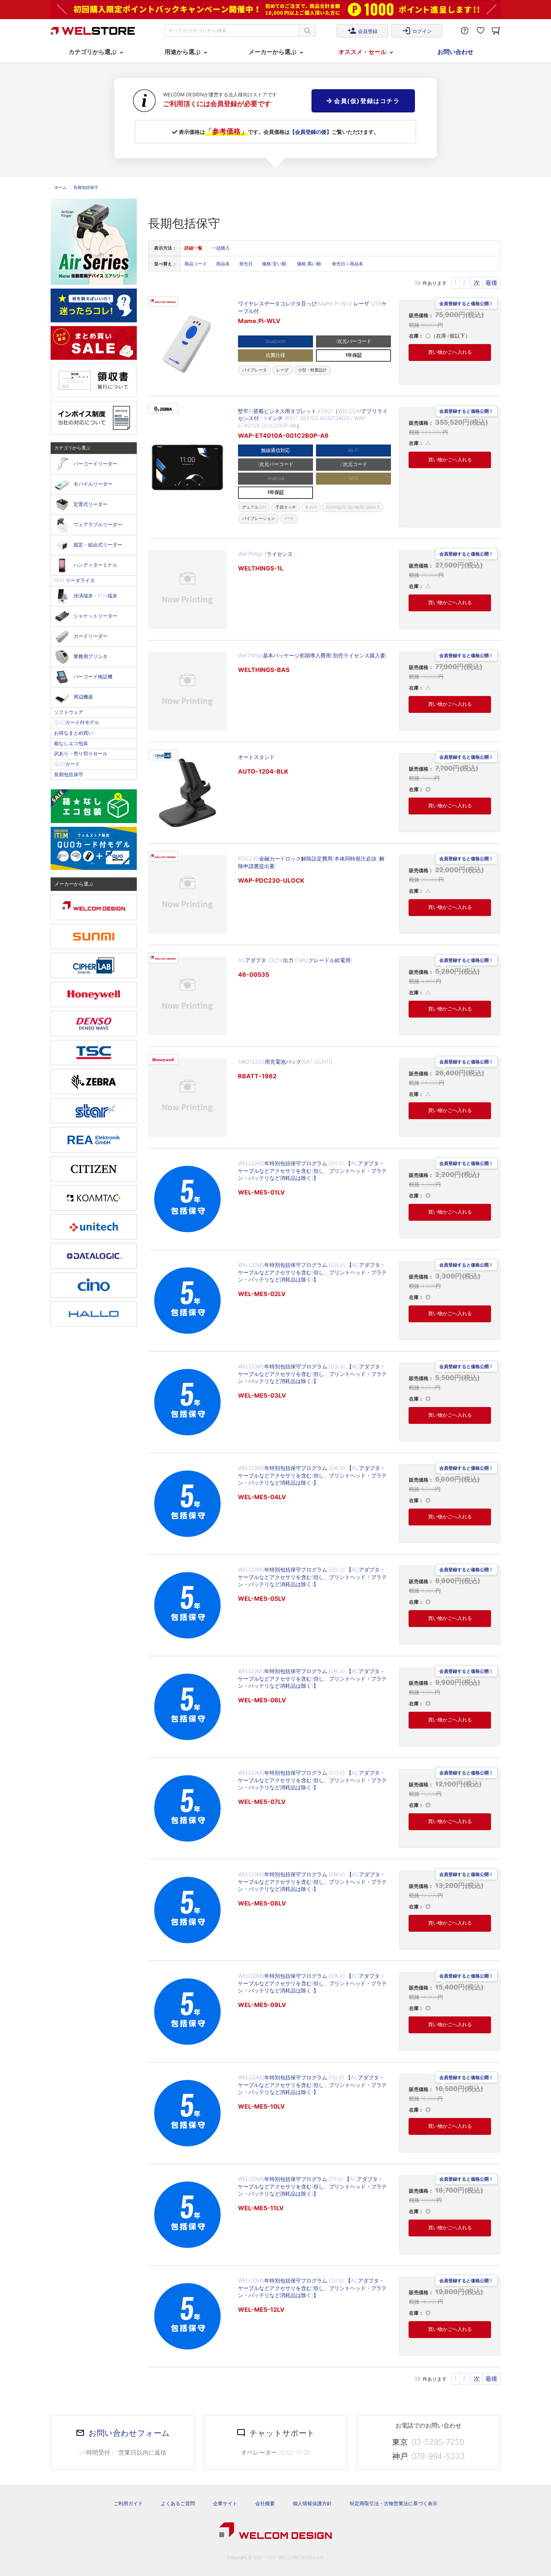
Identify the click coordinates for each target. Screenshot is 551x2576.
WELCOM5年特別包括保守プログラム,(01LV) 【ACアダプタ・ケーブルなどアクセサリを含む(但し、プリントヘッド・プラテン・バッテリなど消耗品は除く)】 (312, 1171)
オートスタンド (256, 757)
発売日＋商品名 (347, 264)
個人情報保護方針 (312, 2503)
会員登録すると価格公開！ (466, 304)
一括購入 (221, 248)
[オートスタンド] (187, 793)
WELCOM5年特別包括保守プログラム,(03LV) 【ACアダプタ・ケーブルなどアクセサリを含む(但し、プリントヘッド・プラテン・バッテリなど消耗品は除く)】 (312, 1374)
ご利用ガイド (128, 2503)
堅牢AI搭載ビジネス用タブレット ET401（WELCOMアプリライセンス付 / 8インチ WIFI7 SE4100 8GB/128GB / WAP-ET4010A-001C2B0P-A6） (313, 418)
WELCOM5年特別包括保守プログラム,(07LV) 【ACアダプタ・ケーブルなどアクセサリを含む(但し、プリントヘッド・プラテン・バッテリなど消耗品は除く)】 (312, 1780)
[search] (307, 31)
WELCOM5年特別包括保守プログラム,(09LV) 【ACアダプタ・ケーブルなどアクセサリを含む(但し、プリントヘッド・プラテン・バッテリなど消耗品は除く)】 (312, 1983)
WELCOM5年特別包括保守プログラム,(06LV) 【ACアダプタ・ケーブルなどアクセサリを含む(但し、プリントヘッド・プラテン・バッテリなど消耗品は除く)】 (312, 1678)
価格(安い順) (275, 264)
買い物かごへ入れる (450, 352)
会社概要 (265, 2503)
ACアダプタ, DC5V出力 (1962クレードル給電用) (295, 960)
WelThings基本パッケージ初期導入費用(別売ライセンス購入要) (313, 655)
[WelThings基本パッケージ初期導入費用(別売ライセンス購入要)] (187, 691)
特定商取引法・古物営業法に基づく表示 (394, 2503)
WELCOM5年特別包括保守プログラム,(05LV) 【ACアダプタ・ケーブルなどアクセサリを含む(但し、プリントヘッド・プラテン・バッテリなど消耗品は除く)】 (312, 1577)
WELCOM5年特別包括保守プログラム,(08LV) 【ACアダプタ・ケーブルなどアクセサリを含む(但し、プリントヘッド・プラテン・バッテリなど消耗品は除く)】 (312, 1881)
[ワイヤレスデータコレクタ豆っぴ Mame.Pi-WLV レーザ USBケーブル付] (187, 342)
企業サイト (225, 2503)
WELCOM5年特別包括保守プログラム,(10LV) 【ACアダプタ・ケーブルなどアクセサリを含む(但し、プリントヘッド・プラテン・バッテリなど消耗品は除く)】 (312, 2085)
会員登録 (362, 31)
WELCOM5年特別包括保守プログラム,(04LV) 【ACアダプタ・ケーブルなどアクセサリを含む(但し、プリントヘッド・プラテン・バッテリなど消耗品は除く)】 (312, 1475)
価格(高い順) (310, 264)
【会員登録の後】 (311, 132)
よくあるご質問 (178, 2503)
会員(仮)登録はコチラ (366, 101)
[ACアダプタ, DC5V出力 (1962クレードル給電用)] (187, 996)
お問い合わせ (455, 52)
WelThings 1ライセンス (265, 554)
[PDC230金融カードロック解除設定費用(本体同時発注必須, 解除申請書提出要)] (187, 894)
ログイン (417, 31)
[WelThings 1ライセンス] (187, 590)
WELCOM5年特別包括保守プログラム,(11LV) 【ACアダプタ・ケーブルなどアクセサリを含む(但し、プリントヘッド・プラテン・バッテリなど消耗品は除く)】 (312, 2186)
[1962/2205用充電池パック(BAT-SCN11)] (187, 1097)
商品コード (196, 264)
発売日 (246, 264)
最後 (491, 283)
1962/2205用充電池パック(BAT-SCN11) (285, 1062)
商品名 (223, 264)
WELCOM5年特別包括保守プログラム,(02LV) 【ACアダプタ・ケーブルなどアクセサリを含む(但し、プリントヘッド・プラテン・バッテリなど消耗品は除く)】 (312, 1272)
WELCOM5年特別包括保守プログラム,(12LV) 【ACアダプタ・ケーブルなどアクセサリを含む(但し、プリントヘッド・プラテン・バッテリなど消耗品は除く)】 (312, 2288)
